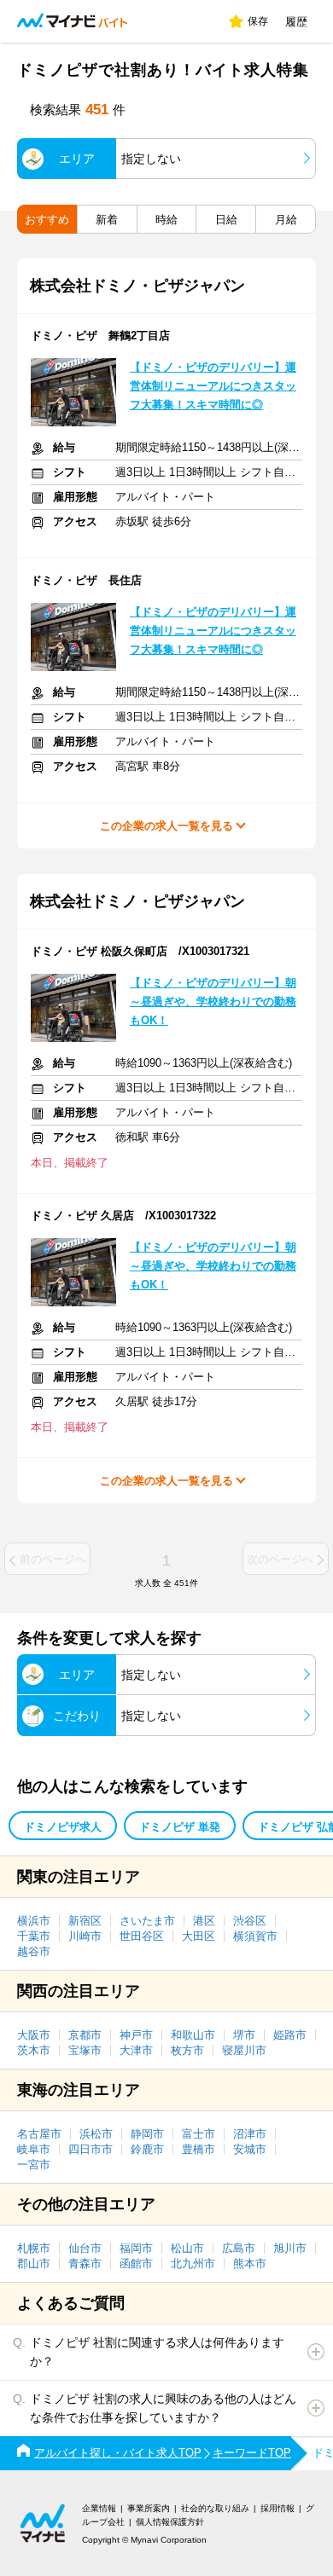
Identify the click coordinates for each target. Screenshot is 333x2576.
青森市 (85, 2263)
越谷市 (34, 1951)
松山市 (187, 2248)
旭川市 (290, 2248)
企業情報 (99, 2508)
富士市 (199, 2134)
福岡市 (136, 2248)
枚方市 (187, 2050)
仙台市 (85, 2248)
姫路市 (290, 2035)
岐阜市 (34, 2149)
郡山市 (34, 2263)
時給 (166, 220)
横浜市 (34, 1921)
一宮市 (34, 2165)
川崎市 (85, 1936)
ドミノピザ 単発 (180, 1827)
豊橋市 (199, 2149)
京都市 (85, 2035)
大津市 (136, 2050)
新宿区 (85, 1921)
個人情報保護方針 (170, 2522)
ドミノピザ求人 (63, 1827)
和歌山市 (193, 2035)
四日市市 (91, 2149)
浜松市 (96, 2134)
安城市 (250, 2149)
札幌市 (34, 2248)
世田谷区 (142, 1936)
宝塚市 (85, 2050)
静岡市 (147, 2134)
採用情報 (277, 2508)
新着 (107, 220)
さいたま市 (147, 1921)
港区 (204, 1921)
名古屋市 (39, 2134)
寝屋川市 (244, 2050)
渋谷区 (250, 1921)
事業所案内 (149, 2508)
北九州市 (193, 2263)
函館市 (136, 2263)
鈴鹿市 (147, 2149)
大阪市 (34, 2035)
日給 (226, 220)
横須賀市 (255, 1936)
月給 (286, 220)
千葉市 (34, 1936)
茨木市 (34, 2050)
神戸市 (136, 2035)
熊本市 (250, 2263)
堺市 (244, 2035)
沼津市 (250, 2134)
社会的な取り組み (215, 2508)
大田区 (199, 1936)
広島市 (239, 2248)
